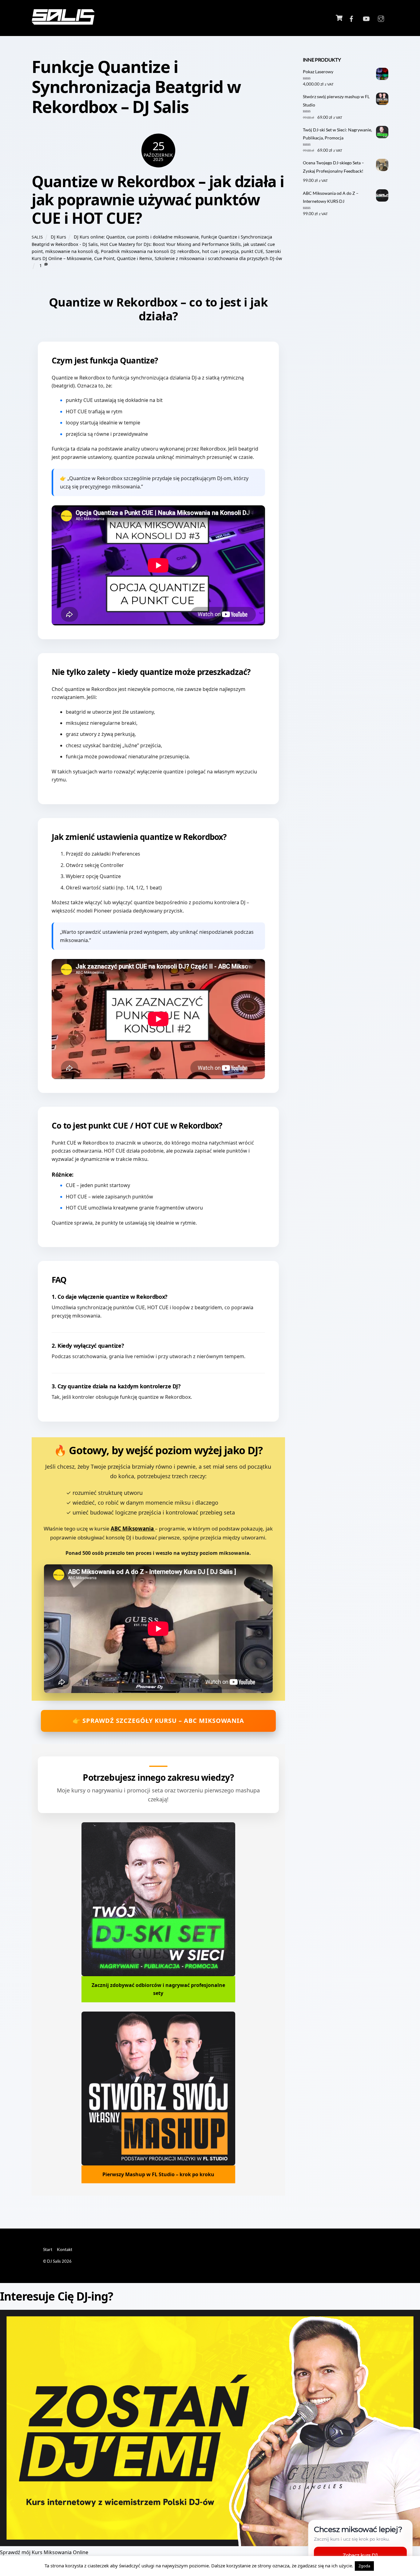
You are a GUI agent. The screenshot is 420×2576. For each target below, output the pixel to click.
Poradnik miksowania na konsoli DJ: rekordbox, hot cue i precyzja (170, 251)
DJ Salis (54, 2261)
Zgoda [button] (364, 2566)
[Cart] (339, 18)
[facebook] (351, 18)
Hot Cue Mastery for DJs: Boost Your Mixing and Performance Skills (170, 244)
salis (37, 237)
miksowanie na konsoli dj (72, 251)
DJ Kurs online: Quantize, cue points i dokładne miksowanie (136, 237)
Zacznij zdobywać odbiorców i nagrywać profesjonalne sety (158, 1989)
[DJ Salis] (63, 21)
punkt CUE (252, 251)
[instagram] (381, 18)
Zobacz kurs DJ (360, 2555)
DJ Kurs (58, 237)
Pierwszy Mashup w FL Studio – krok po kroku (158, 2174)
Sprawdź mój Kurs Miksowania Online (44, 2552)
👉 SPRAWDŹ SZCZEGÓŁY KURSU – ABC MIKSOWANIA (158, 1721)
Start (48, 2249)
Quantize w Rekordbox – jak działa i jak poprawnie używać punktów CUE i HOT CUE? (158, 200)
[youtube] (366, 18)
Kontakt (65, 2249)
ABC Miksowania (133, 1529)
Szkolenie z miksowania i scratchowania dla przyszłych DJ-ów (218, 258)
